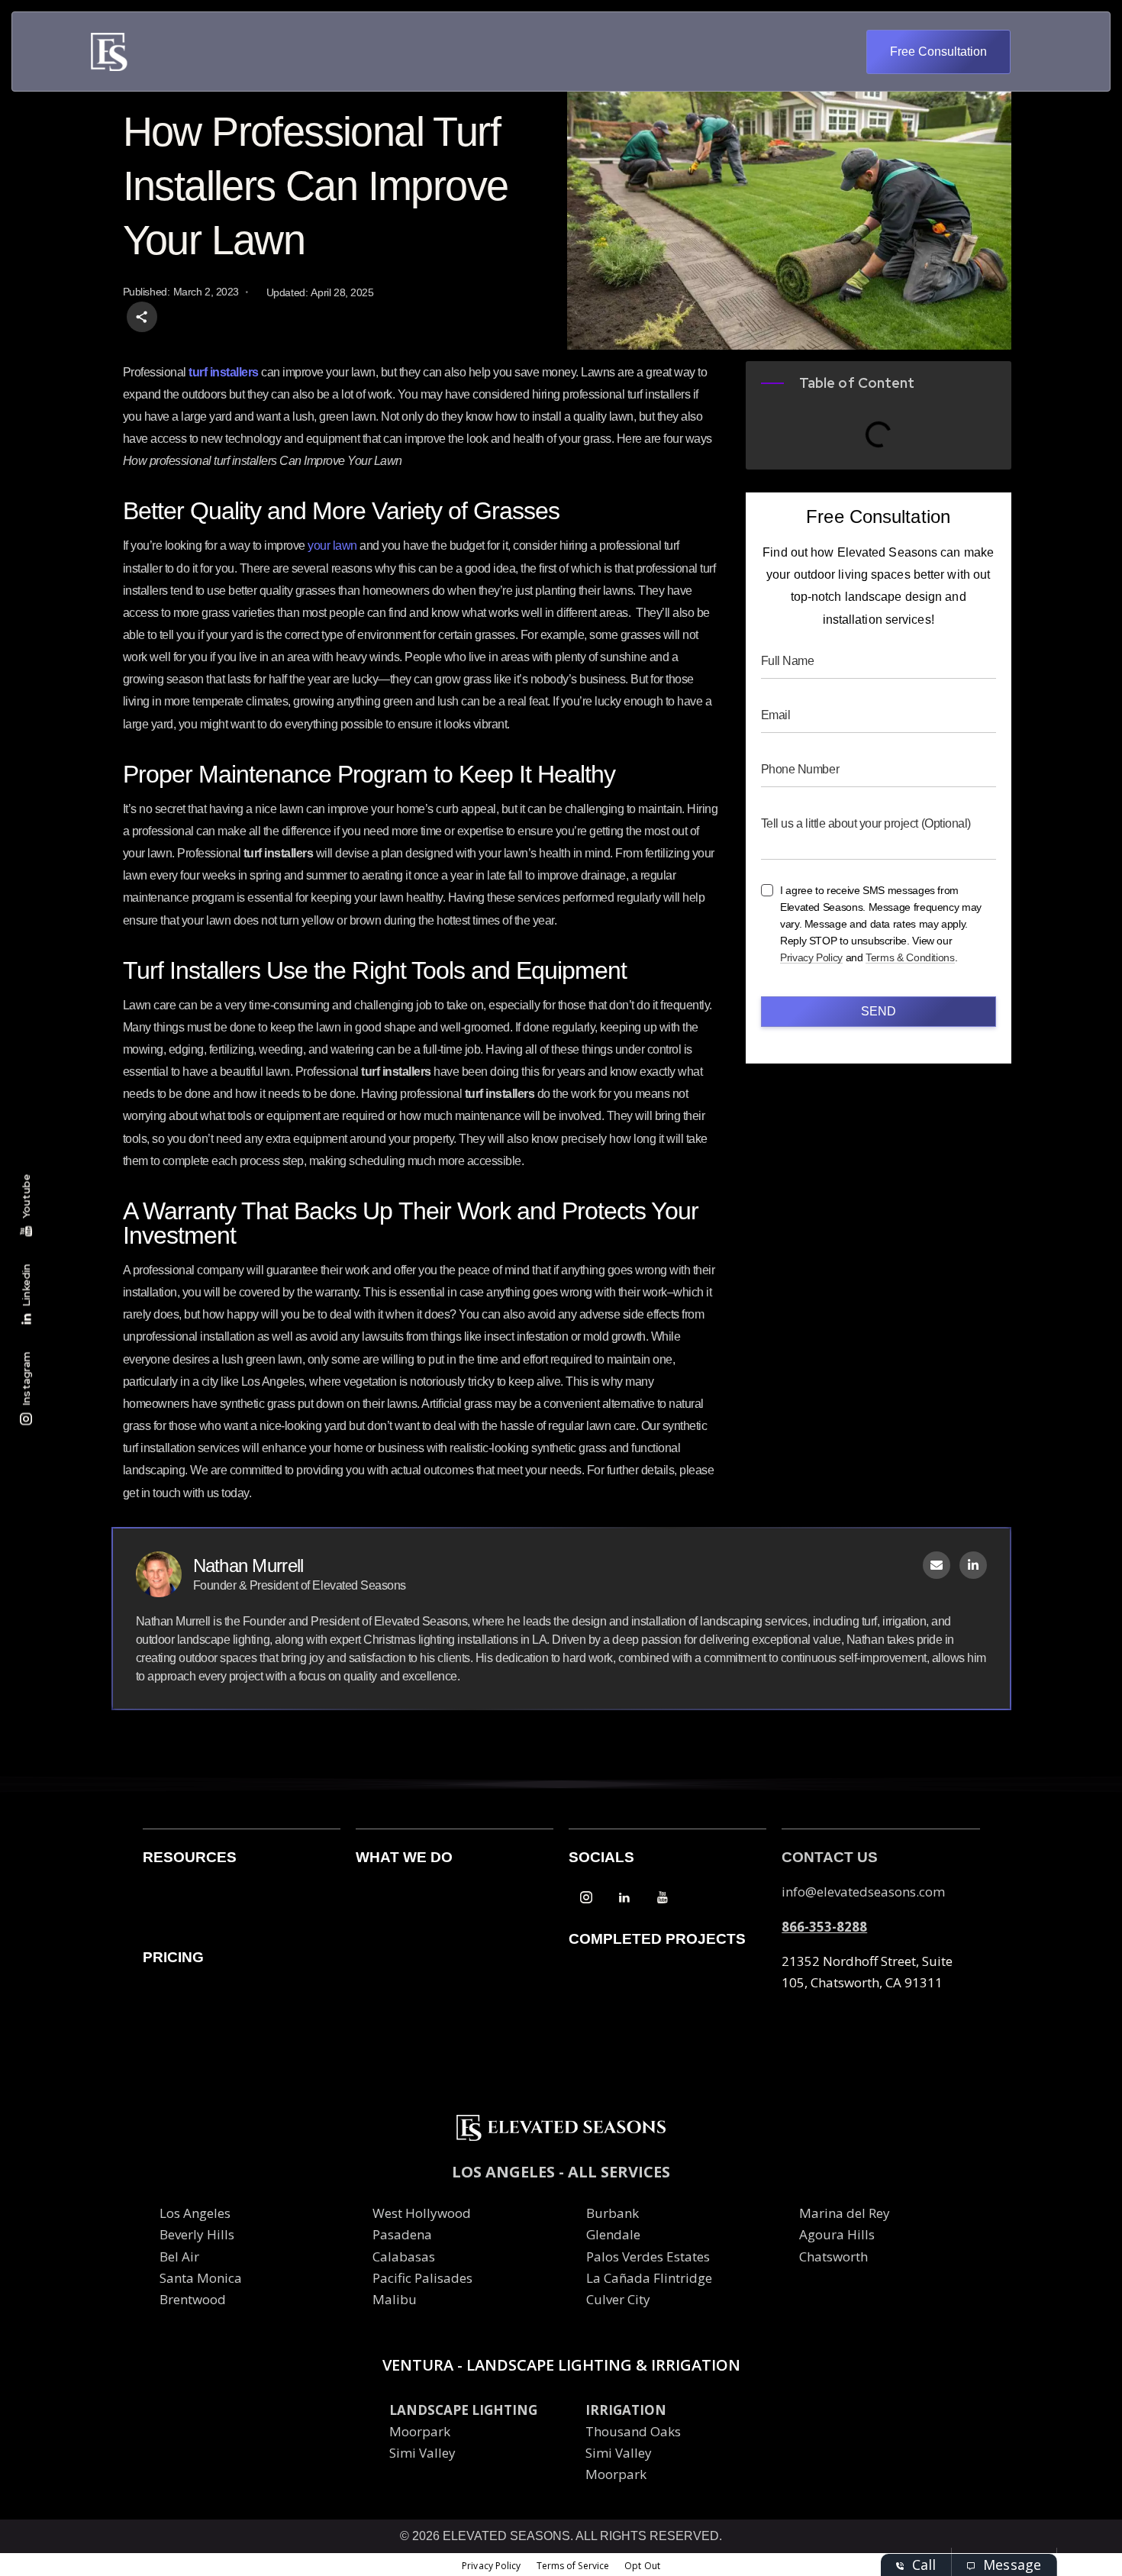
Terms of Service (573, 2566)
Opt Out (642, 2566)
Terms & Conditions (910, 958)
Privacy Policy (811, 958)
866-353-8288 (824, 1927)
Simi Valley (422, 2453)
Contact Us (830, 1857)
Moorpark (420, 2431)
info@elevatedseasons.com (863, 1892)
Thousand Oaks (633, 2431)
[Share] (142, 317)
